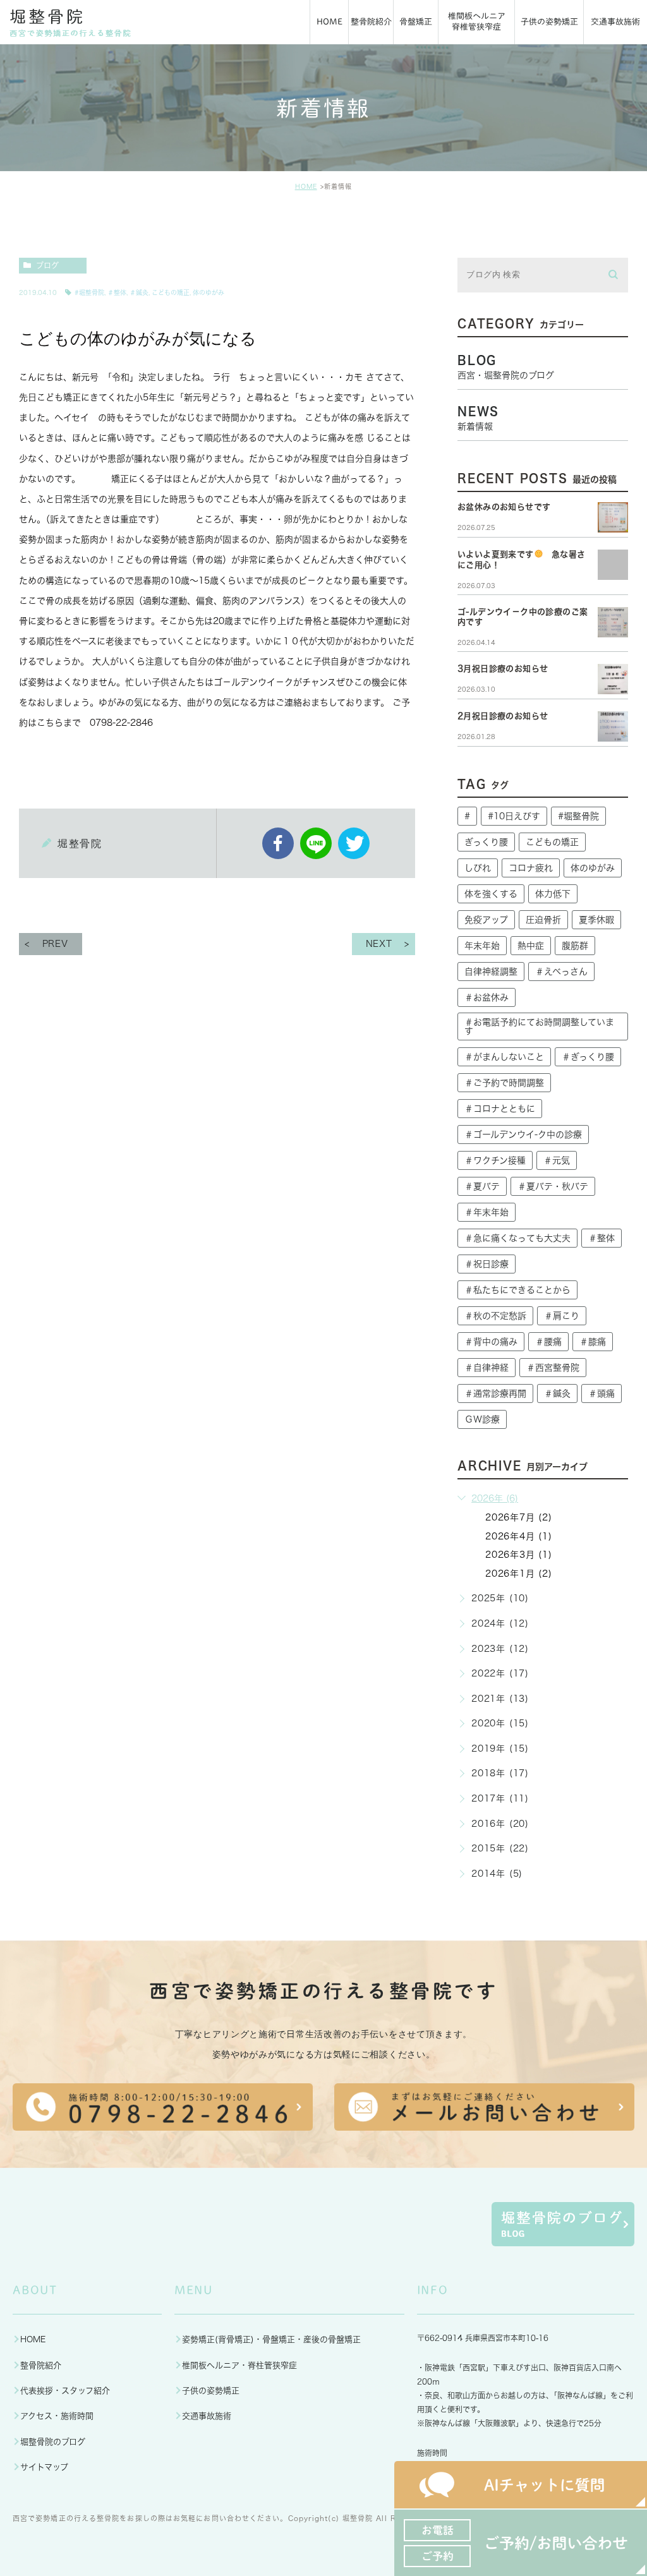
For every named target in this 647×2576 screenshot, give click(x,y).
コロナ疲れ (531, 868)
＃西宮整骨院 (553, 1368)
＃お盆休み (487, 997)
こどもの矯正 (171, 292)
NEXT (379, 944)
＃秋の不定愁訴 (495, 1316)
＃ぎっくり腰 (588, 1057)
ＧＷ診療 (482, 1419)
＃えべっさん (561, 972)
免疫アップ (486, 920)
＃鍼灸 (139, 292)
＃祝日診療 (487, 1264)
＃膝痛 (593, 1342)
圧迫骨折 (543, 920)
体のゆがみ (209, 292)
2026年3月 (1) (519, 1555)
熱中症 (531, 946)
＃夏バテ (482, 1186)
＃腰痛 (548, 1342)
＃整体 (117, 292)
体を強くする (491, 894)
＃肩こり (562, 1316)
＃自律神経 (487, 1368)
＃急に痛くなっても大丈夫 (517, 1238)
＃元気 (557, 1160)
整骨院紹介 (41, 2365)
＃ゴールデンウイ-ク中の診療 (523, 1135)
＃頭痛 (602, 1393)
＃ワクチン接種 (495, 1160)
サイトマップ (44, 2467)
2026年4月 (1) (519, 1536)
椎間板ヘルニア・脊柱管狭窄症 (239, 2365)
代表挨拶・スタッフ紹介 (65, 2391)
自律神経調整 (491, 972)
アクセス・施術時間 (57, 2416)
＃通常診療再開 (495, 1393)
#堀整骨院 (89, 292)
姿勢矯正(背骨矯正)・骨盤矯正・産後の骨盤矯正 (271, 2339)
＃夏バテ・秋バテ (553, 1186)
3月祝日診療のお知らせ (503, 669)
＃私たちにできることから (517, 1290)
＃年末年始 (487, 1212)
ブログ (47, 265)
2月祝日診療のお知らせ (503, 716)
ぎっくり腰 (486, 842)
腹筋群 (575, 946)
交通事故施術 (207, 2416)
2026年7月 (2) (519, 1517)
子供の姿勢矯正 (211, 2391)
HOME (306, 186)
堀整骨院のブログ (53, 2442)
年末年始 (482, 946)
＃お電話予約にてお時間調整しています (539, 1026)
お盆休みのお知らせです (504, 507)
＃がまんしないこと (504, 1057)
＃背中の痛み (491, 1342)
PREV (55, 944)
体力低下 (553, 894)
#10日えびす (514, 816)
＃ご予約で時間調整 (504, 1083)
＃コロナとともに (500, 1109)
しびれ (478, 868)
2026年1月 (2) (519, 1574)
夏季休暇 (596, 920)
